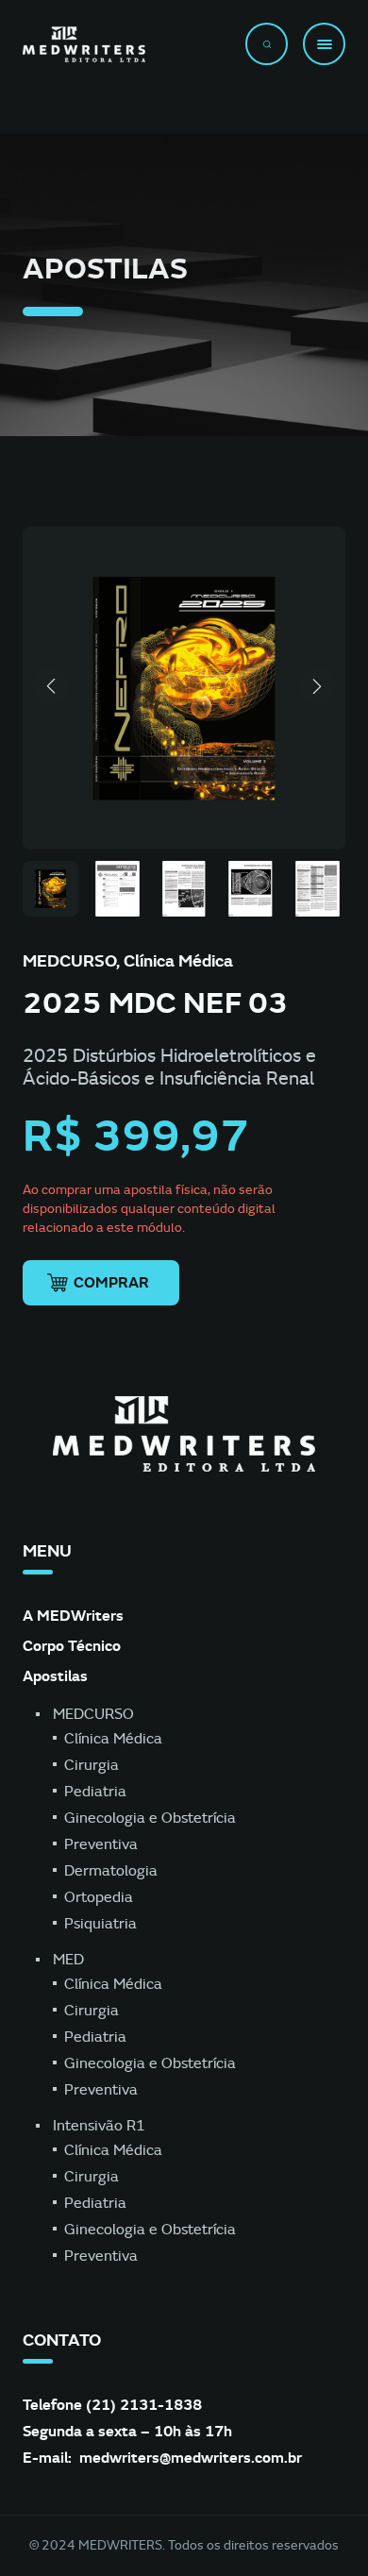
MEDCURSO (93, 1714)
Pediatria (95, 1792)
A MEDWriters (73, 1616)
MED (68, 1960)
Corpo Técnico (72, 1646)
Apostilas (55, 1676)
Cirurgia (92, 1765)
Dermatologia (111, 1871)
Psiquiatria (100, 1924)
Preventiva (101, 1844)
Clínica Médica (113, 1739)
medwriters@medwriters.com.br (191, 2458)
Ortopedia (99, 1897)
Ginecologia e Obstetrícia (150, 1818)
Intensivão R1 (99, 2126)
